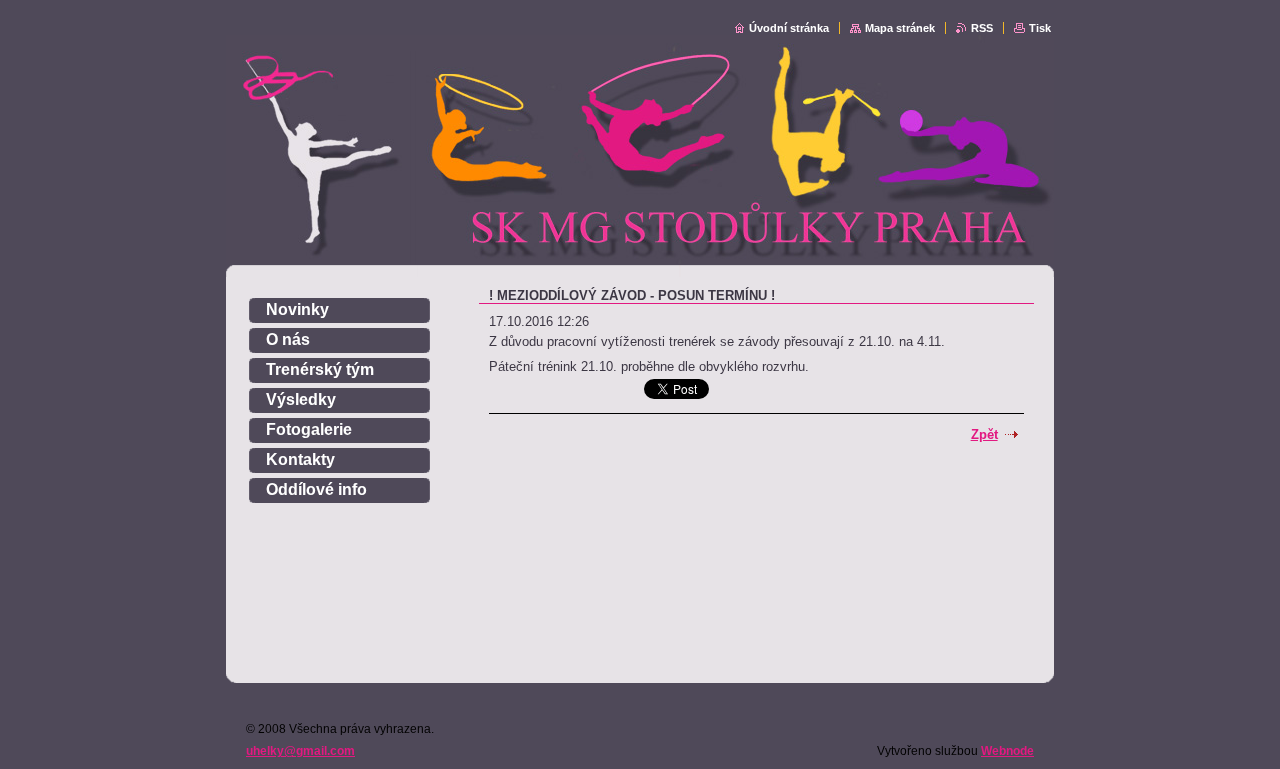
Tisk (1040, 28)
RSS (982, 28)
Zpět (984, 434)
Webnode (1007, 751)
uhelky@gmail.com (300, 751)
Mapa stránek (900, 28)
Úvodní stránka (789, 28)
